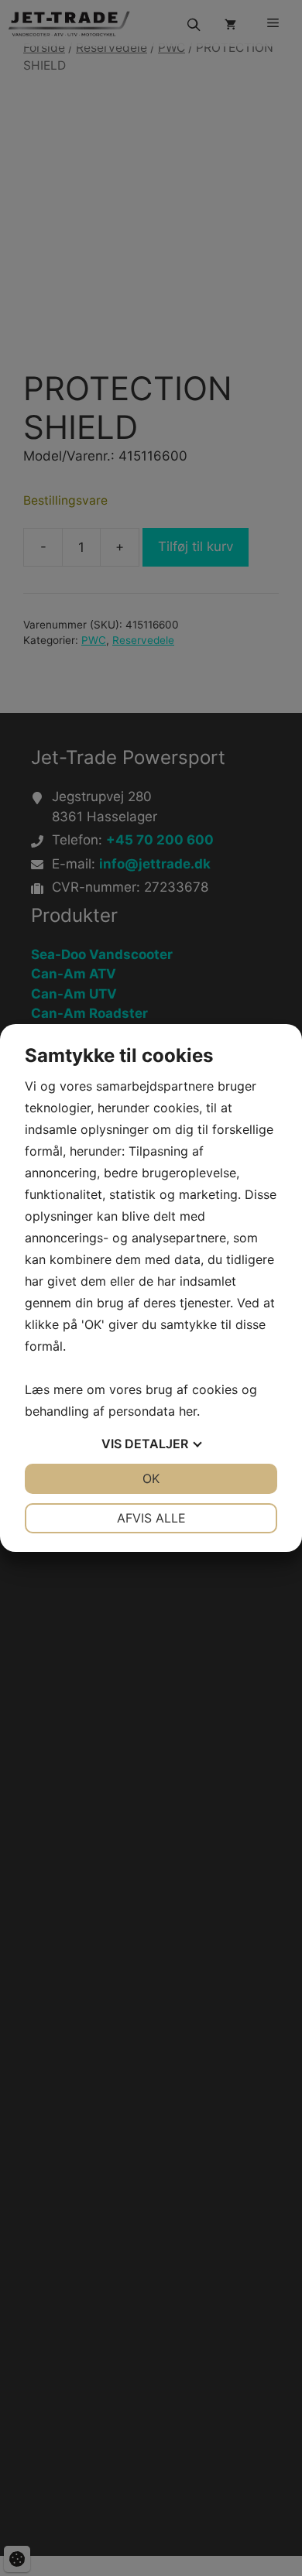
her (188, 1411)
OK (151, 1478)
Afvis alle (151, 1518)
